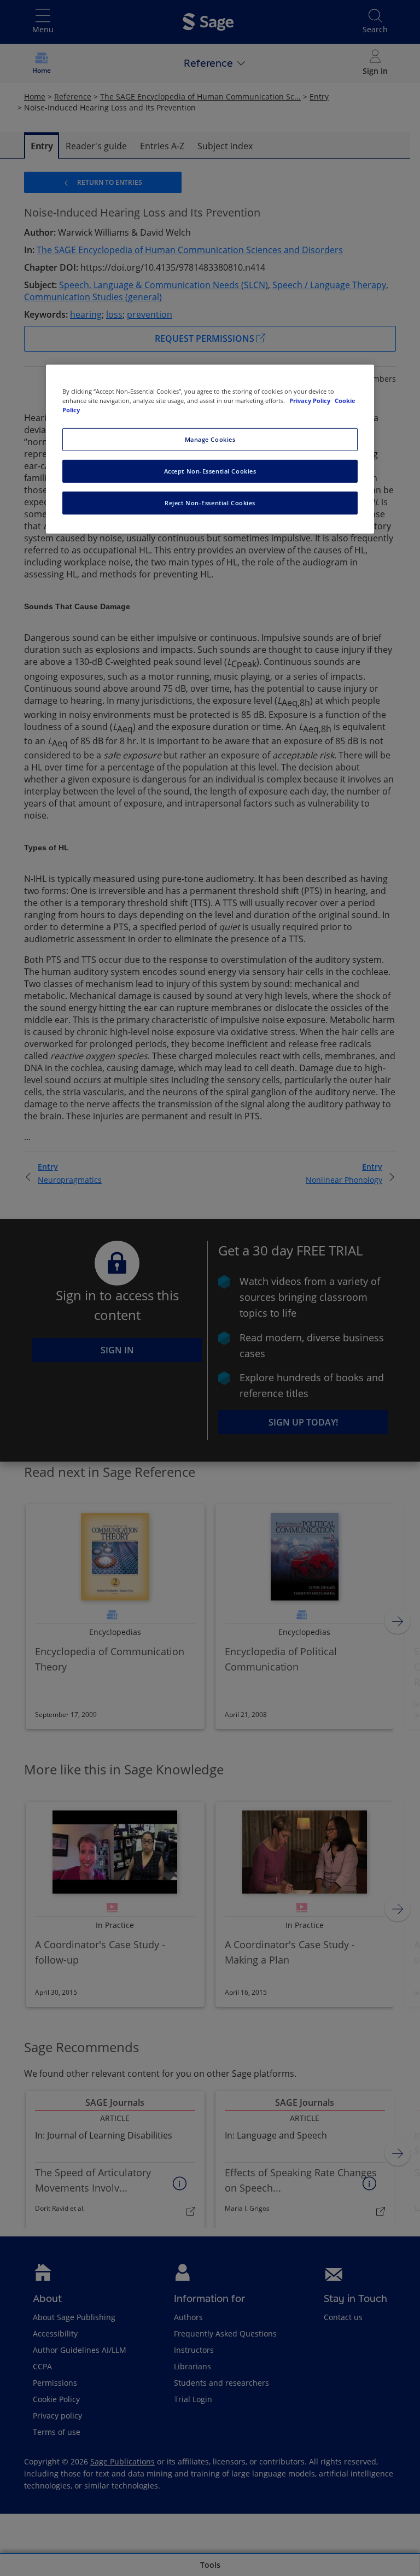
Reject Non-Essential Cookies (210, 503)
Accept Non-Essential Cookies (210, 471)
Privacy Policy (311, 401)
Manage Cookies (210, 439)
